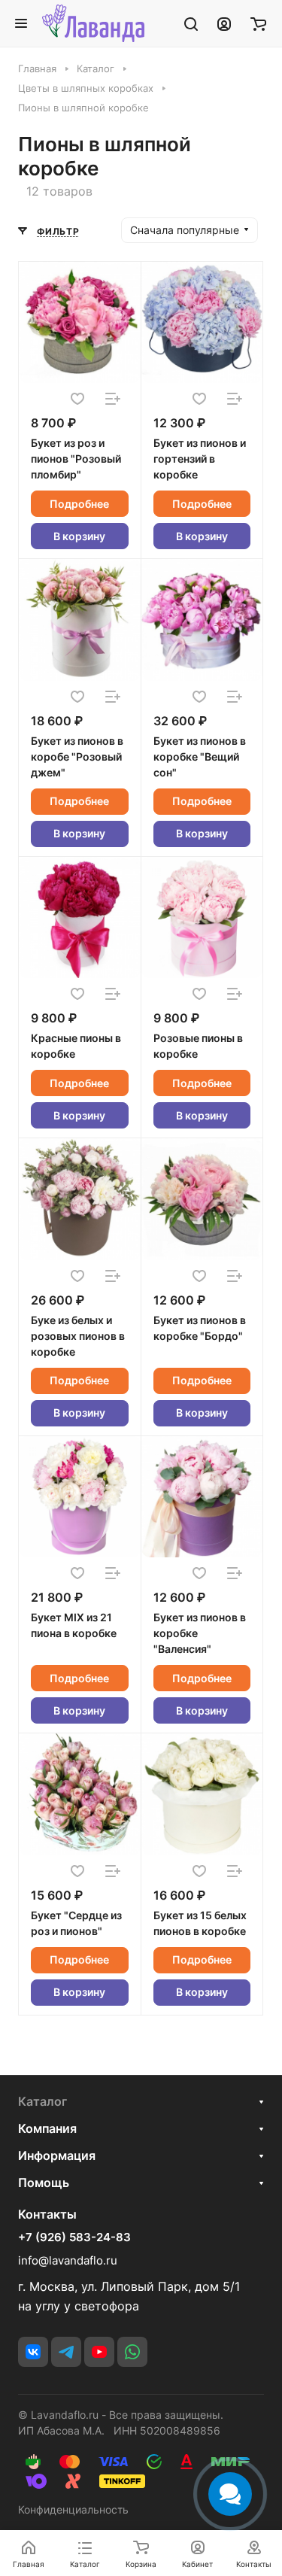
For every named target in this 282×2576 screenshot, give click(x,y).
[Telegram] (66, 2352)
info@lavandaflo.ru (68, 2260)
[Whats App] (132, 2352)
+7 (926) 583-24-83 (74, 2237)
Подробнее (79, 504)
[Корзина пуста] (258, 23)
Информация (57, 2155)
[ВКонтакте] (33, 2352)
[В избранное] (77, 399)
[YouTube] (99, 2352)
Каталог (42, 2101)
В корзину (79, 536)
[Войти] (224, 23)
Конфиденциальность (73, 2509)
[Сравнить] (113, 399)
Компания (47, 2128)
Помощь (44, 2183)
